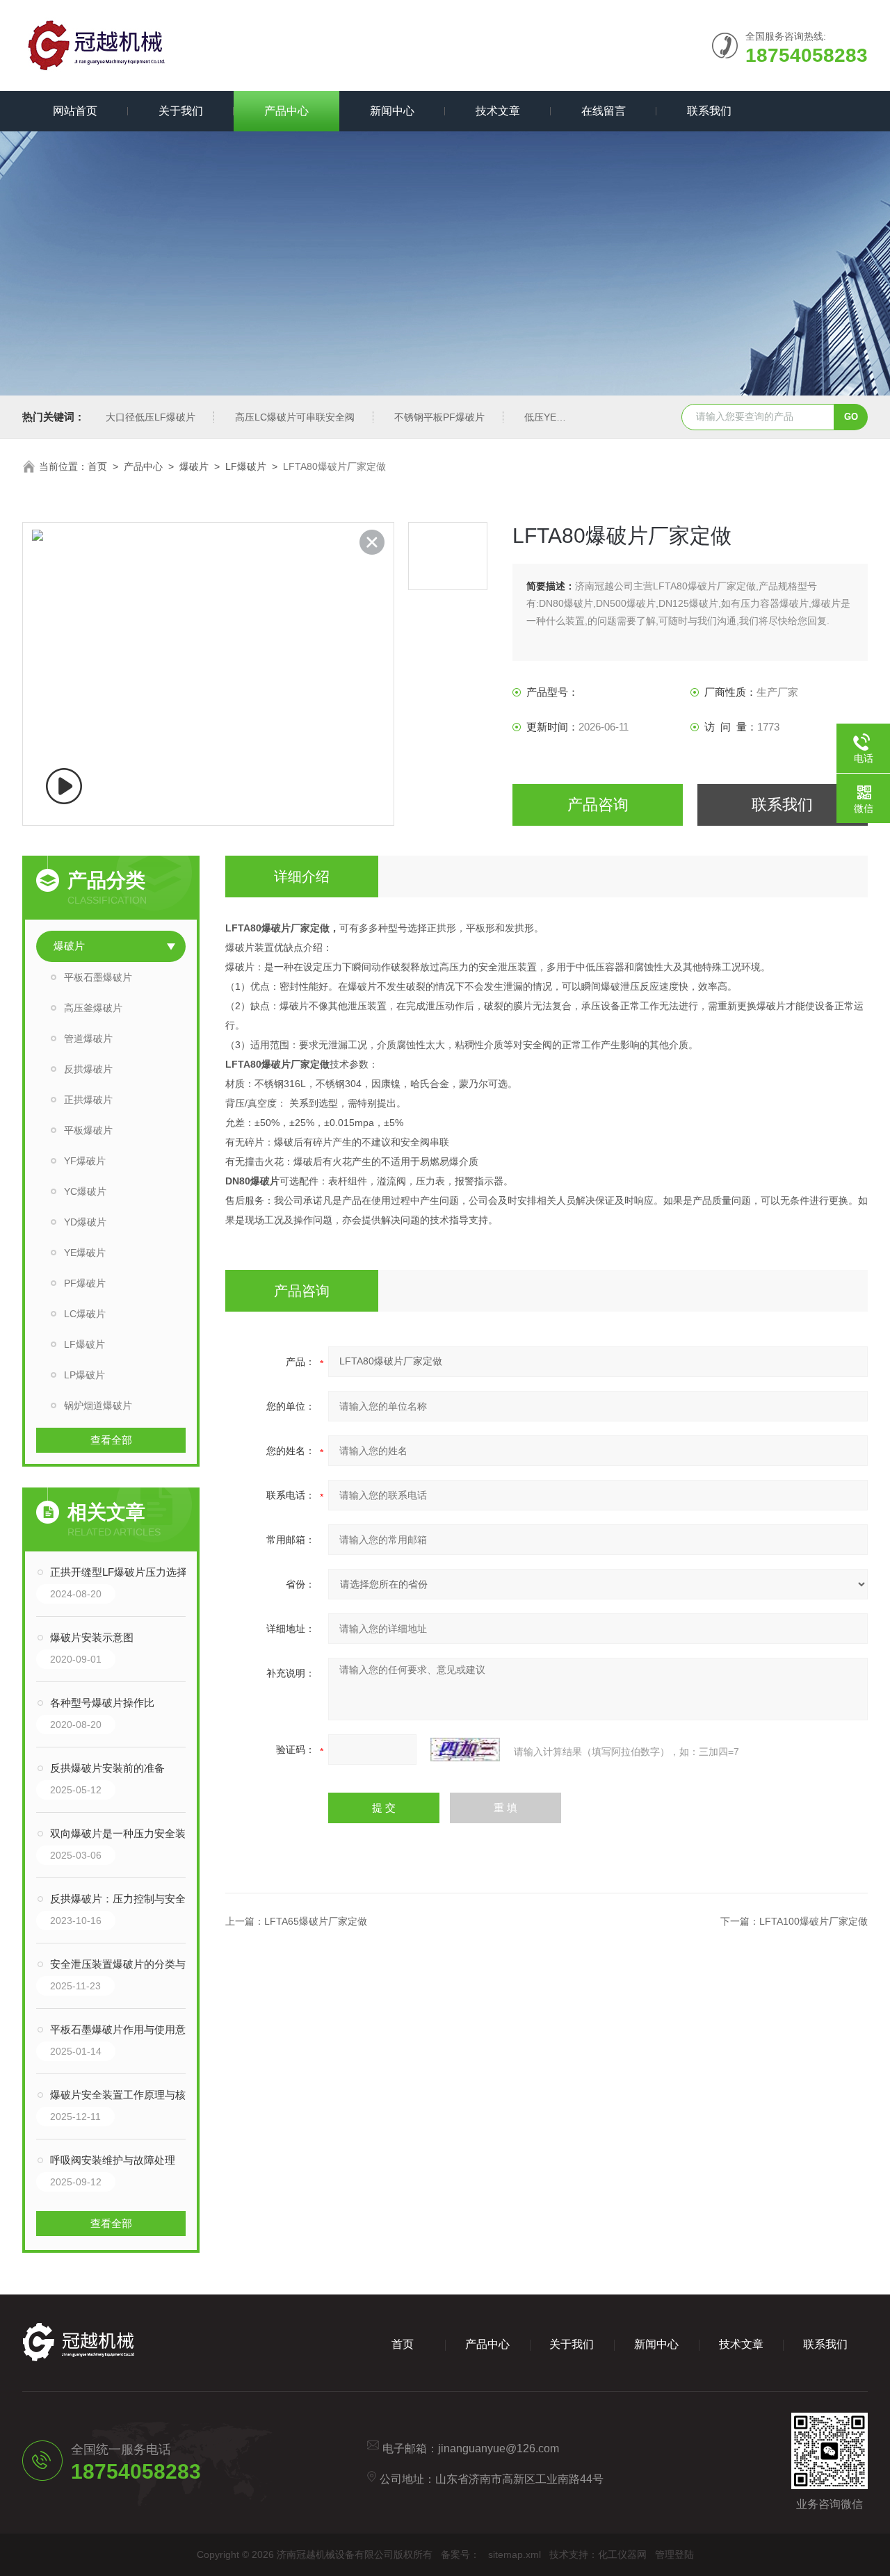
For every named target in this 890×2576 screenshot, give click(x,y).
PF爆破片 (85, 1283)
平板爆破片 (88, 1130)
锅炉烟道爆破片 (98, 1405)
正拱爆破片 (88, 1100)
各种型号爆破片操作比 (102, 1703)
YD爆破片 (85, 1222)
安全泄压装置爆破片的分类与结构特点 (125, 1964)
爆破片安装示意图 (92, 1637)
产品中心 (286, 111)
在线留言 (604, 111)
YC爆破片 (85, 1191)
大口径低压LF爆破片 (151, 417)
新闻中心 (392, 111)
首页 (97, 466)
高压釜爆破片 (93, 1008)
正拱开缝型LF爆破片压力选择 (119, 1572)
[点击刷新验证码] (465, 1750)
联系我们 (709, 111)
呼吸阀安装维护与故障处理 (113, 2160)
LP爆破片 (84, 1375)
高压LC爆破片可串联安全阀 (295, 417)
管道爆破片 (88, 1038)
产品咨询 (598, 805)
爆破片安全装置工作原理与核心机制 (125, 2095)
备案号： (460, 2554)
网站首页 (75, 111)
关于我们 (181, 111)
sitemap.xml (515, 2554)
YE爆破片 (85, 1253)
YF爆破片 (85, 1161)
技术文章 (498, 111)
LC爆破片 (85, 1314)
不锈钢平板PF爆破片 (439, 417)
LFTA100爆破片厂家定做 (814, 1921)
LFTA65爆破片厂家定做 (316, 1921)
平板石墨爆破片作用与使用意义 (123, 2029)
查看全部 (111, 1440)
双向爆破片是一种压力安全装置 (123, 1833)
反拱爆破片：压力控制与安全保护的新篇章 (125, 1899)
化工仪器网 (622, 2554)
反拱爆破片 (88, 1069)
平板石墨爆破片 (98, 977)
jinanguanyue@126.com (499, 2448)
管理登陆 (674, 2554)
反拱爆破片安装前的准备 (107, 1768)
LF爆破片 (246, 466)
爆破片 (194, 466)
